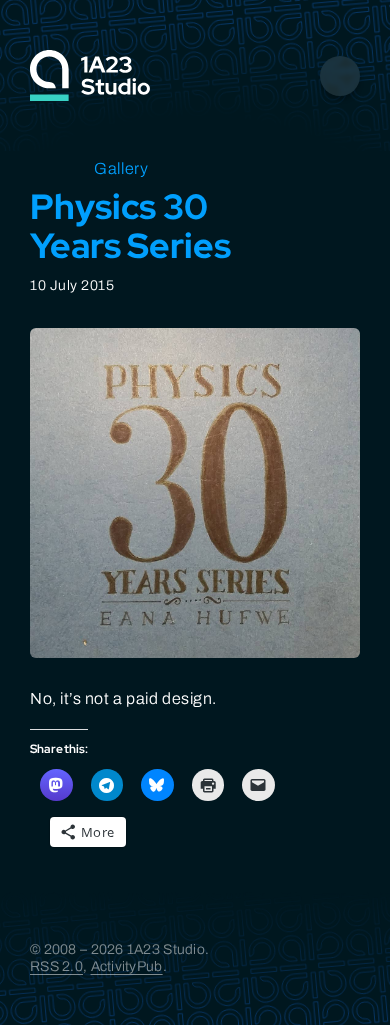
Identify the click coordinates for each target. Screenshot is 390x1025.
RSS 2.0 (56, 966)
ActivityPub (127, 966)
